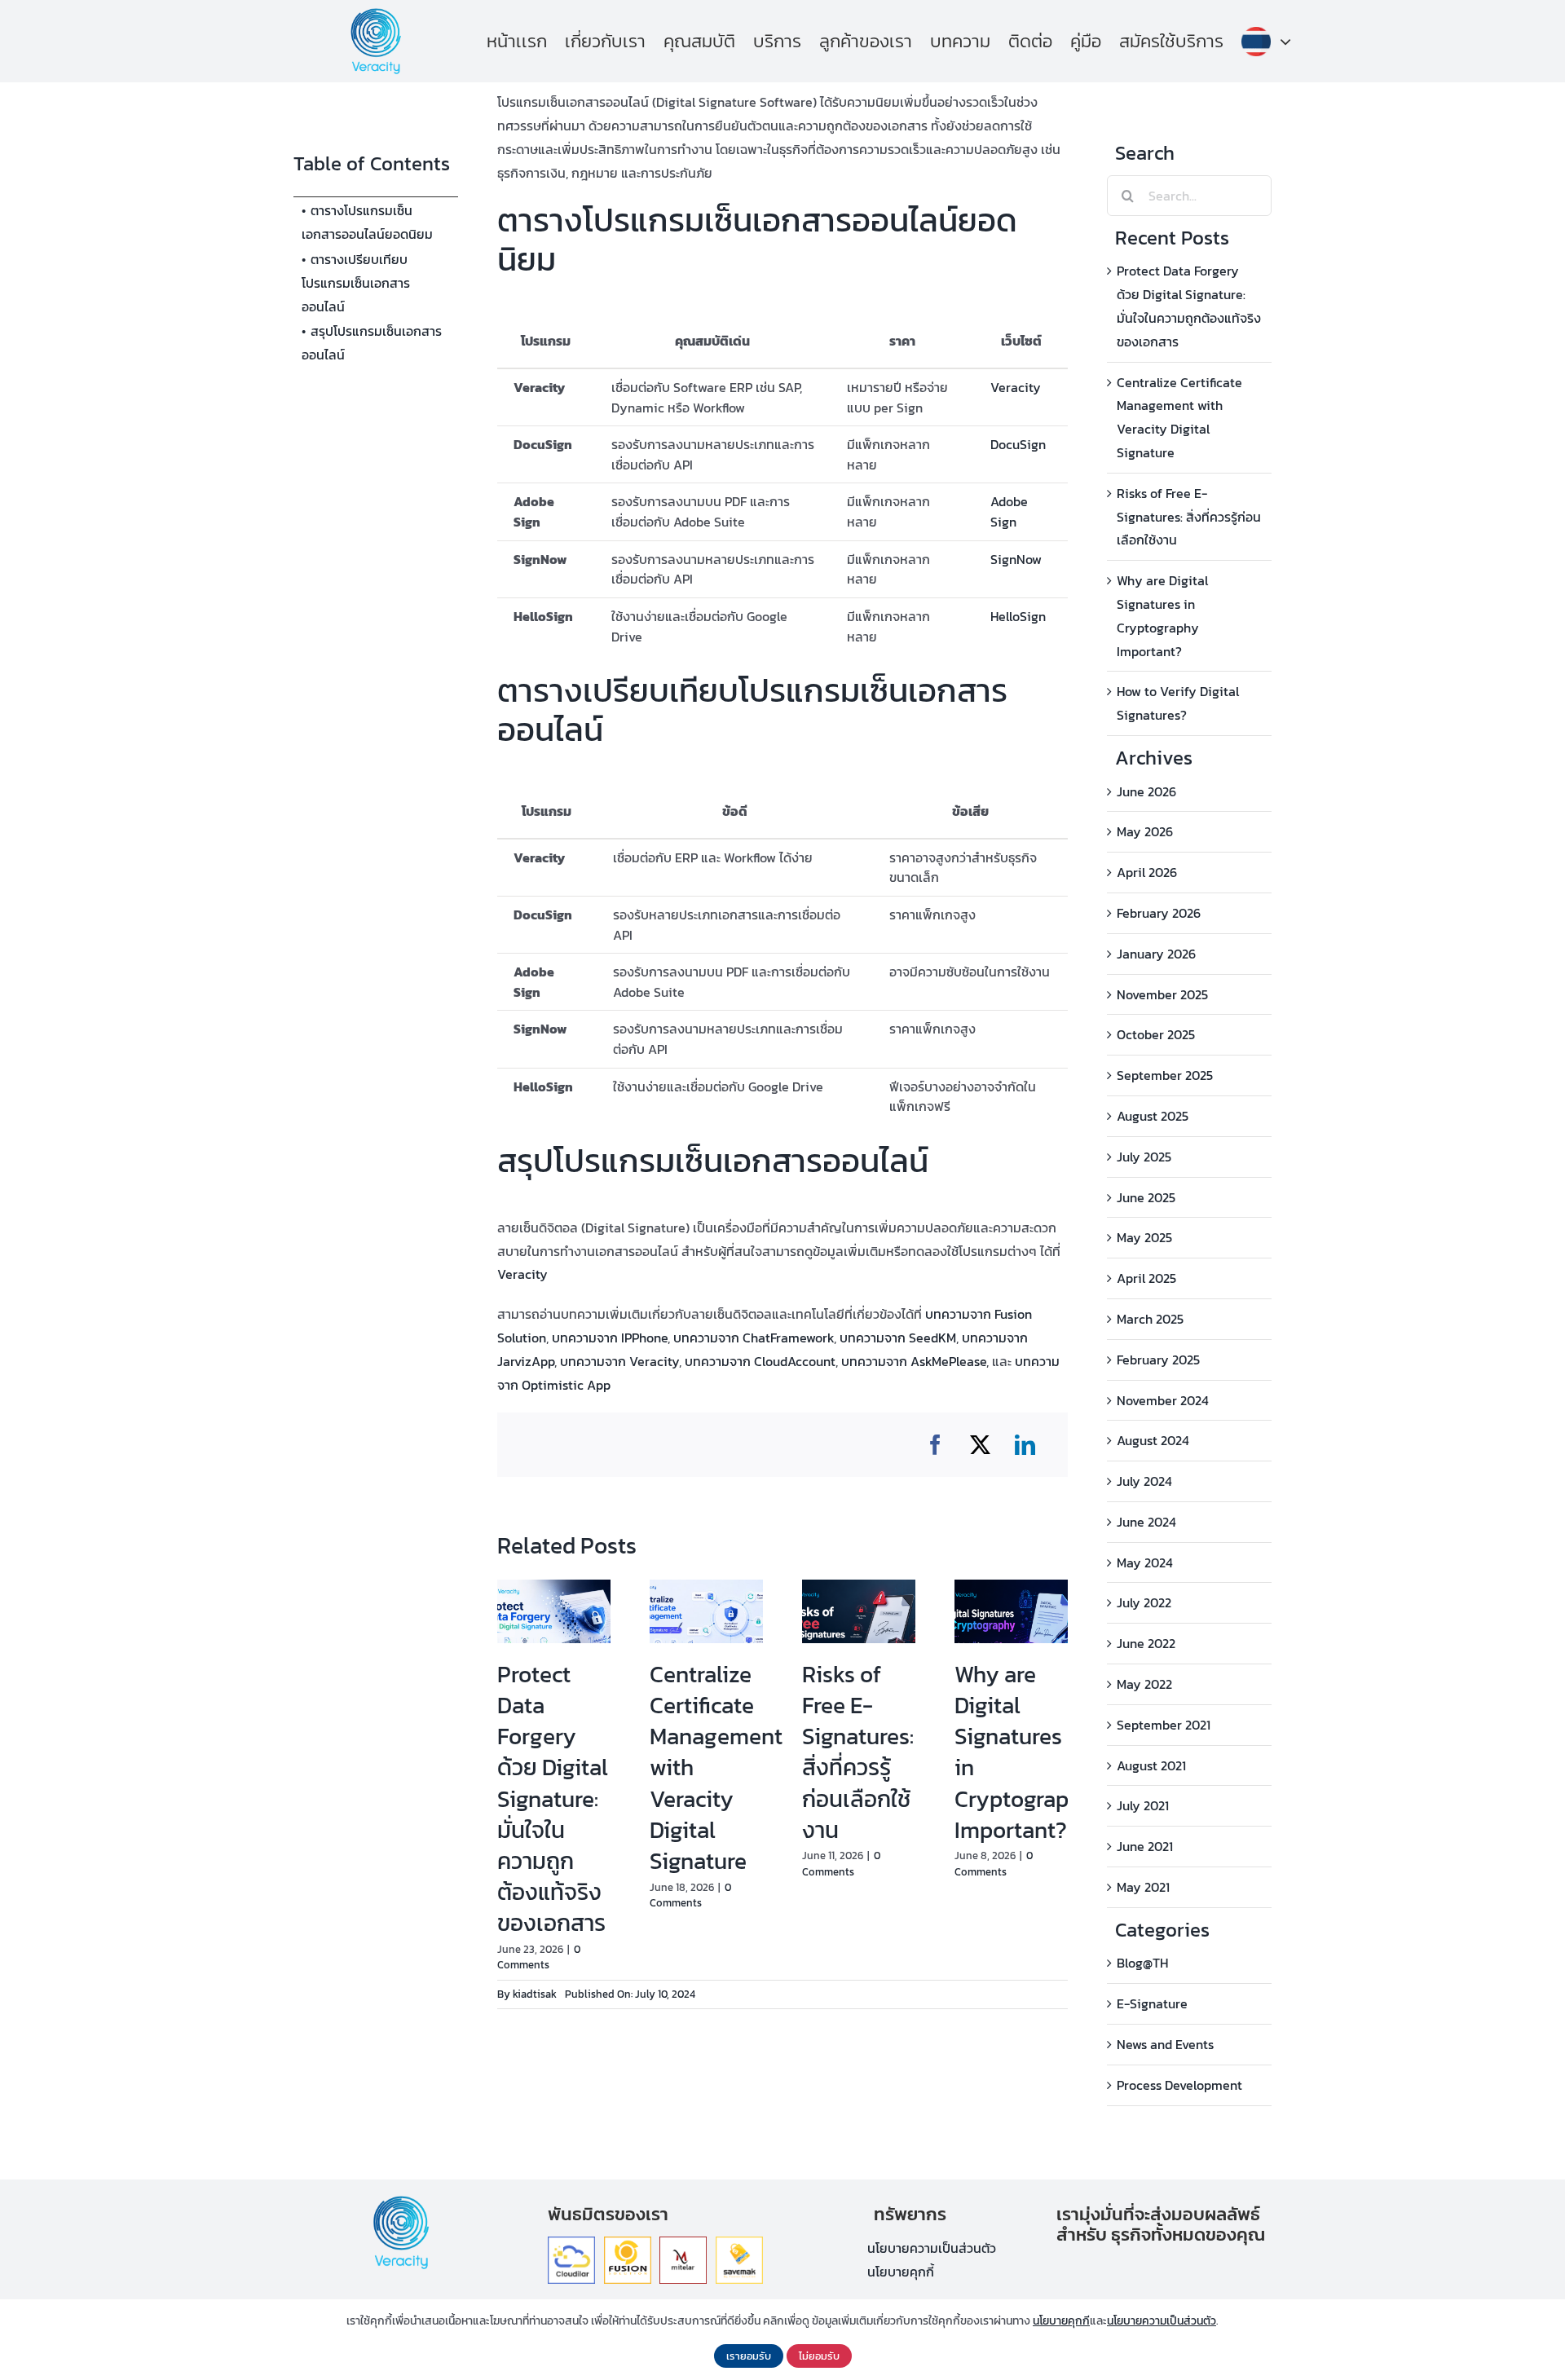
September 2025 (1165, 1075)
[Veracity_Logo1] (376, 15)
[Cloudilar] (571, 2243)
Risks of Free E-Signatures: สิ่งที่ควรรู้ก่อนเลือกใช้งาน (858, 1752)
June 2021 (1145, 1846)
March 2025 (1150, 1319)
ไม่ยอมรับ (819, 2356)
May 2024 (1145, 1562)
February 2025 (1158, 1360)
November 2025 (1162, 994)
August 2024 (1153, 1440)
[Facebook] (935, 1445)
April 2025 (1146, 1278)
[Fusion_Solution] (628, 2243)
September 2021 (1164, 1725)
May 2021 (1143, 1887)
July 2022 (1144, 1602)
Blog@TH (1142, 1963)
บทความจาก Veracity (619, 1361)
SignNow (1016, 559)
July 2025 (1144, 1157)
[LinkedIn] (1025, 1445)
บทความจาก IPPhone (610, 1338)
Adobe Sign (1009, 511)
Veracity (1016, 387)
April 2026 (1147, 872)
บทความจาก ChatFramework (754, 1338)
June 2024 (1146, 1522)
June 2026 (1146, 791)
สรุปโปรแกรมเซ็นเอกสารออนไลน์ (372, 343)
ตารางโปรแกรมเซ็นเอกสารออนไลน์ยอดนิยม (367, 222)
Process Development (1179, 2085)
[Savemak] (739, 2243)
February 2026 (1159, 913)
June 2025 (1146, 1197)
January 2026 (1156, 954)
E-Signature (1152, 2003)
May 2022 (1144, 1684)
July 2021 (1143, 1805)
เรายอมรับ (749, 2356)
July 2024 (1144, 1481)
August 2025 (1153, 1116)
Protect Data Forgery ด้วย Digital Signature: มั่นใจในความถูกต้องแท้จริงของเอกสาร (553, 1798)
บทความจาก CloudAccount (760, 1361)
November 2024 (1163, 1400)
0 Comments (539, 1957)
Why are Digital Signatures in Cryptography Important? (1025, 1752)
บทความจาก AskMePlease (914, 1361)
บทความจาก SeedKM (898, 1338)
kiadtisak (535, 1994)
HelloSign (1018, 616)
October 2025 (1156, 1034)
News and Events (1165, 2044)
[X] (980, 1445)
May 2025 (1144, 1237)
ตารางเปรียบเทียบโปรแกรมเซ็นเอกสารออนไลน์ (356, 283)
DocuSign (1018, 444)
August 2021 (1151, 1765)
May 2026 (1145, 831)
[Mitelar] (683, 2243)
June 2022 (1146, 1643)
